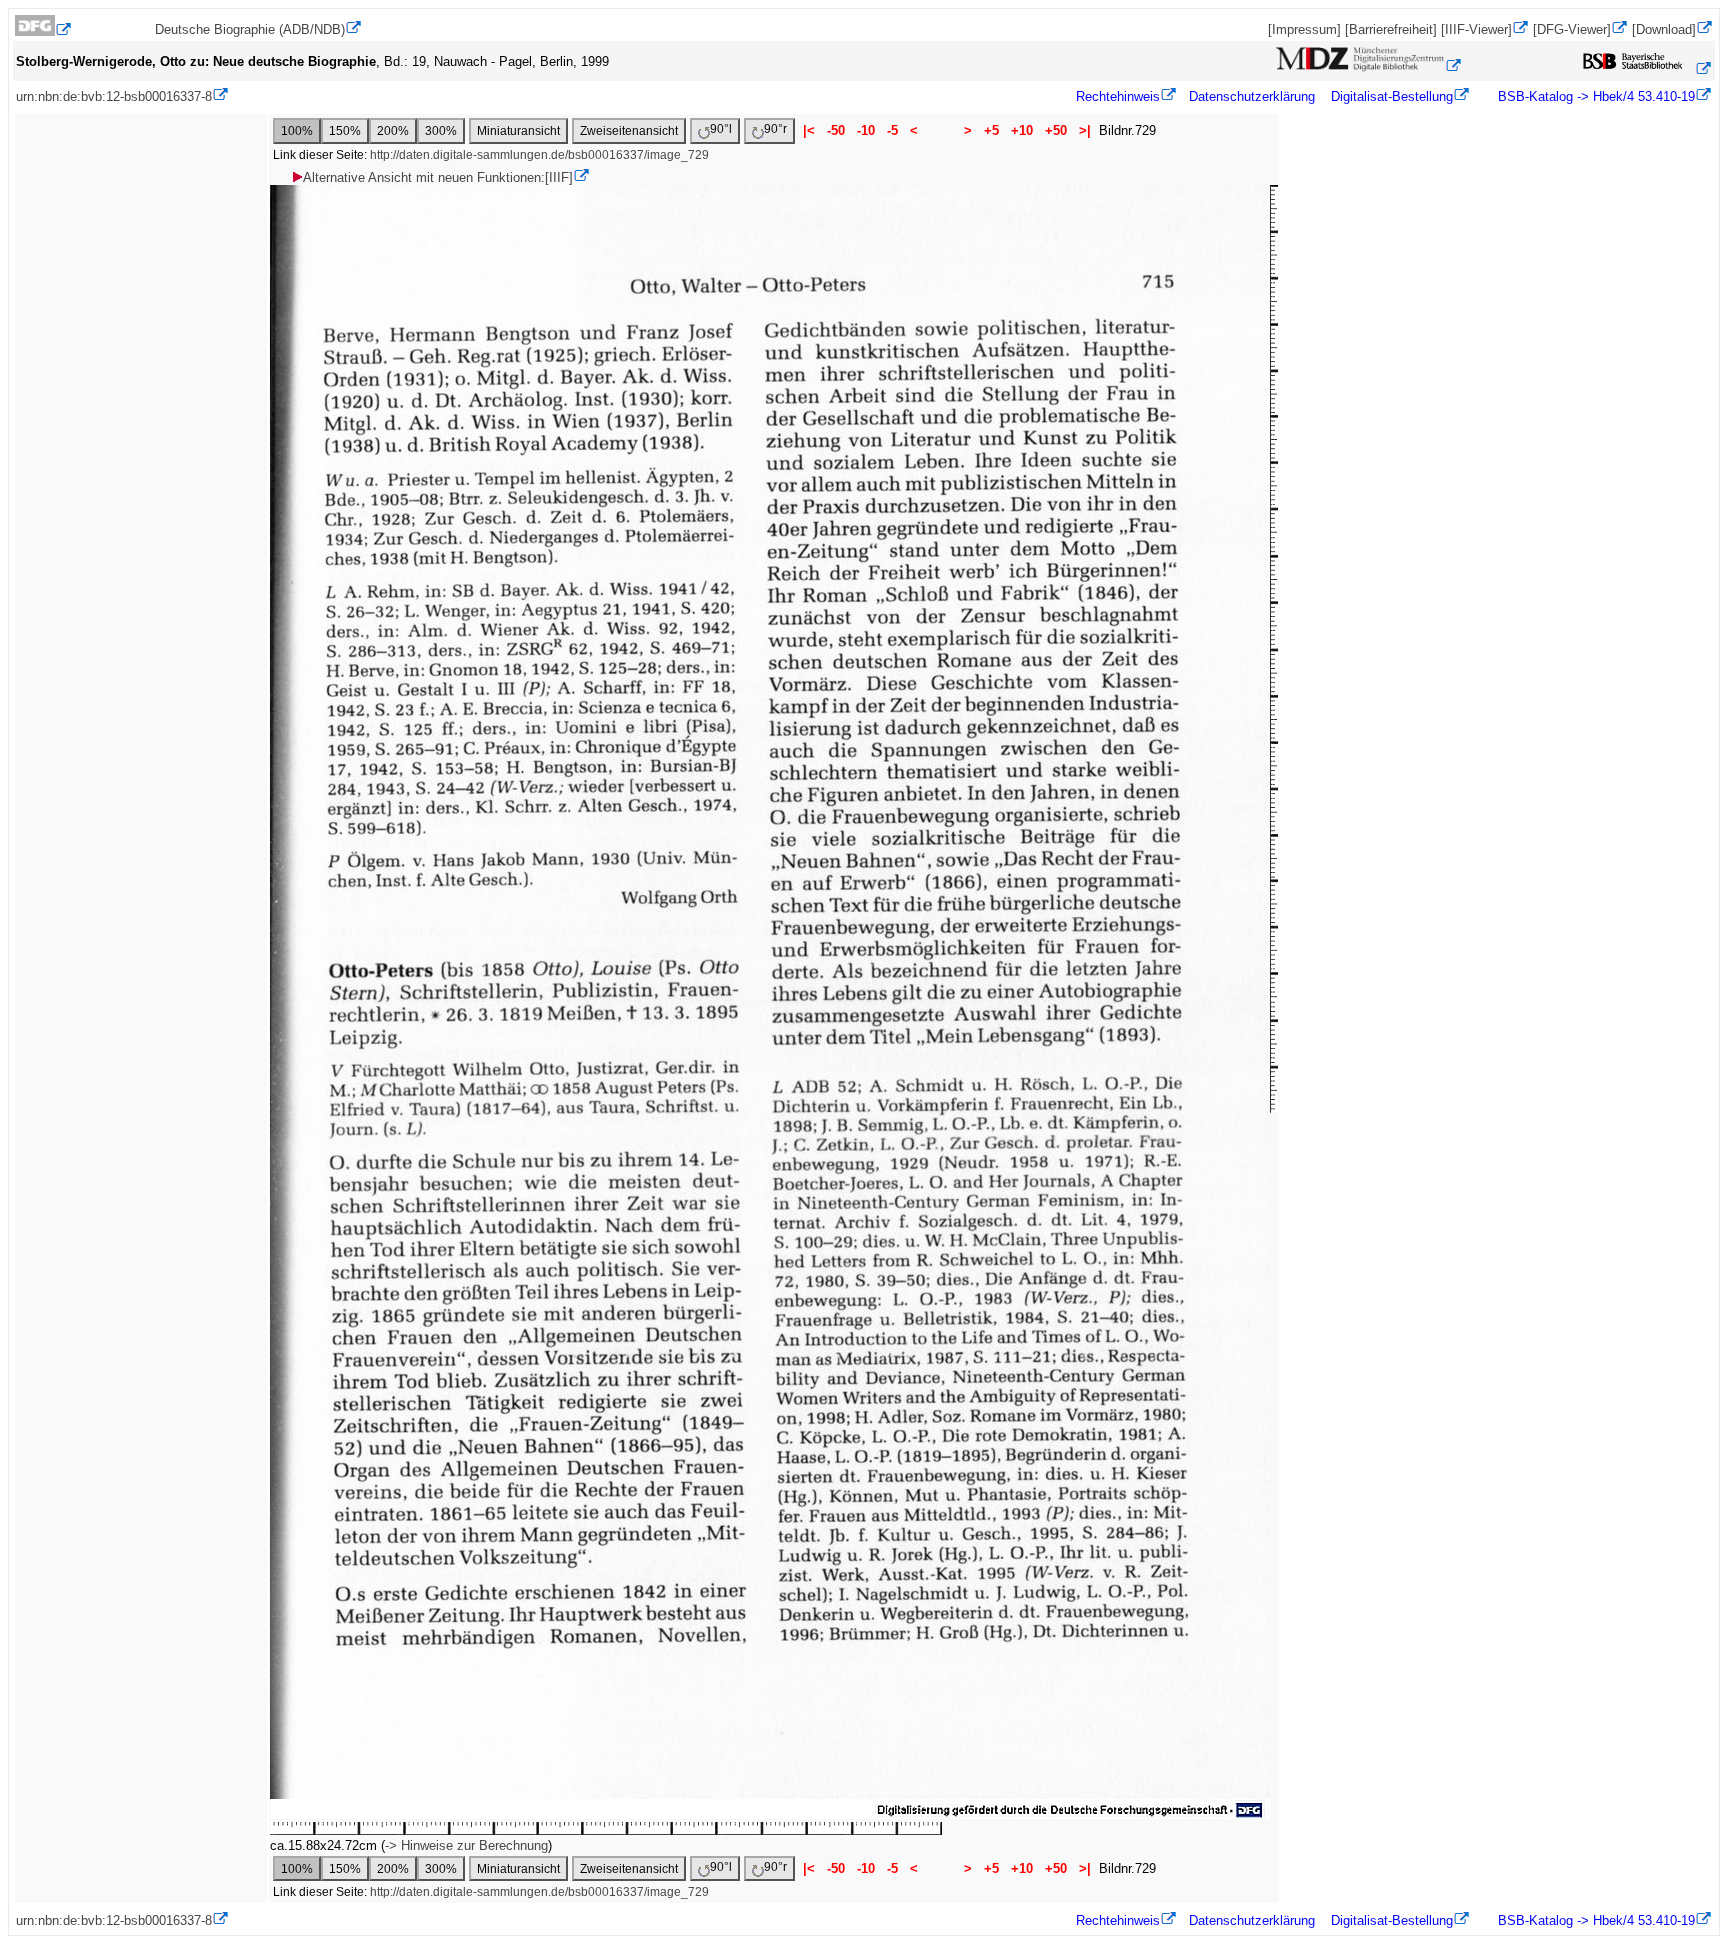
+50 (1056, 130)
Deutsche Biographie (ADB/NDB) (250, 29)
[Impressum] (1304, 29)
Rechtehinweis (1118, 96)
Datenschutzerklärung (1252, 96)
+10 (1022, 130)
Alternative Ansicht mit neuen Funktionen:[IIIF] (438, 177)
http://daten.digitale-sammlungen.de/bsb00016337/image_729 (539, 155)
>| (1085, 130)
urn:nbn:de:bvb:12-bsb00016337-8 (114, 96)
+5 (991, 130)
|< (809, 130)
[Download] (1664, 29)
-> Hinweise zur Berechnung (466, 1845)
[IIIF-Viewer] (1476, 29)
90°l (721, 129)
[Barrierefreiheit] (1391, 29)
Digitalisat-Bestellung (1392, 96)
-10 (866, 130)
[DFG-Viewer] (1572, 29)
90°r (775, 129)
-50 (836, 130)
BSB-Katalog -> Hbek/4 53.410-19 (1594, 96)
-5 (892, 130)
